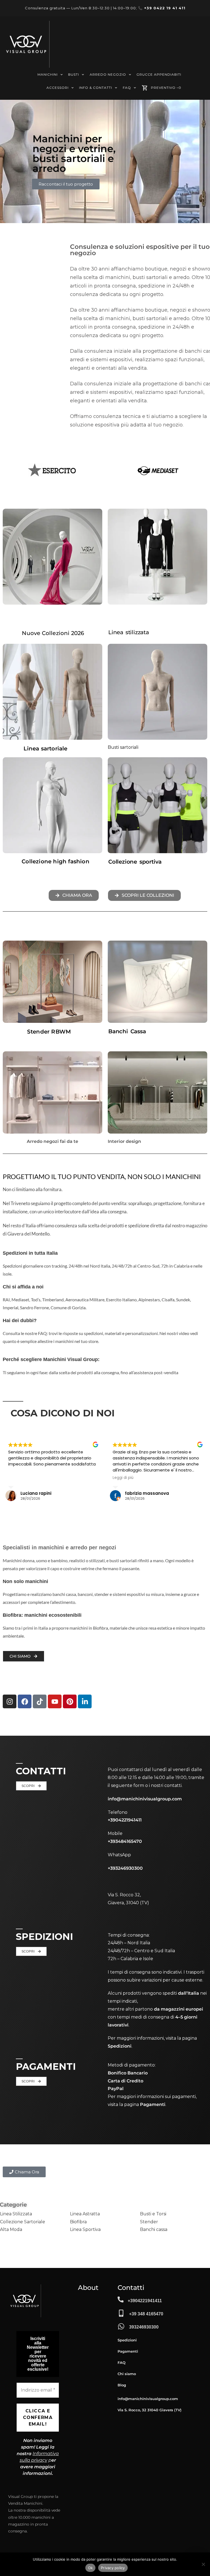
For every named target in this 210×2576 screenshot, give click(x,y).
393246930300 (144, 2327)
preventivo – (166, 88)
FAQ (127, 88)
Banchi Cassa (127, 1031)
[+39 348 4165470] (121, 2313)
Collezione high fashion (56, 861)
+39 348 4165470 (146, 2314)
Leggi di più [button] (62, 1478)
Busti (74, 74)
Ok (91, 2568)
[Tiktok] (40, 1701)
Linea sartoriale (45, 748)
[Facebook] (25, 1701)
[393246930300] (121, 2326)
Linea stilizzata (129, 632)
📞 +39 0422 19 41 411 (162, 8)
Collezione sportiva (135, 862)
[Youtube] (55, 1701)
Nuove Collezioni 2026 (53, 633)
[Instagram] (10, 1701)
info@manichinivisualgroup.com (145, 1799)
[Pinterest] (70, 1701)
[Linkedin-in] (85, 1701)
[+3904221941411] (121, 2299)
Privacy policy (113, 2568)
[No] (203, 2564)
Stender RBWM (49, 1032)
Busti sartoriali (123, 747)
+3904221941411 (145, 2301)
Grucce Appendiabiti (159, 74)
